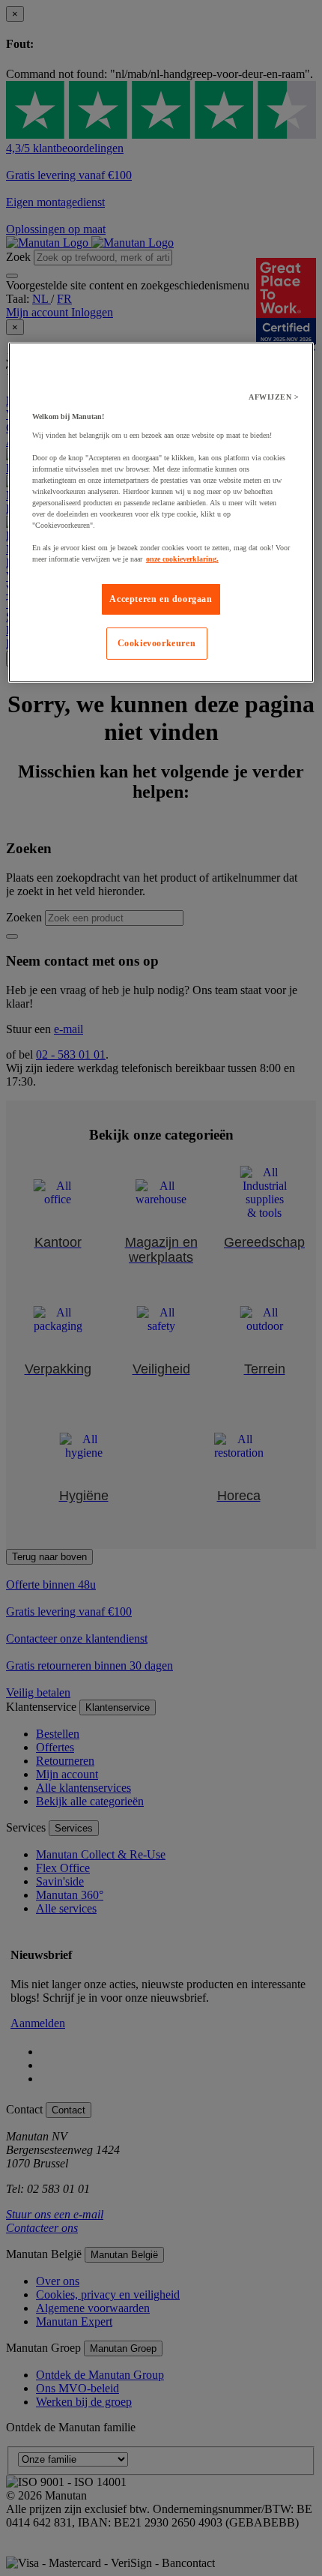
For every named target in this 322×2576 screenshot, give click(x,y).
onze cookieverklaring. (182, 559)
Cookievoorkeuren (157, 643)
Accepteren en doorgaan (161, 599)
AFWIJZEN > (274, 397)
